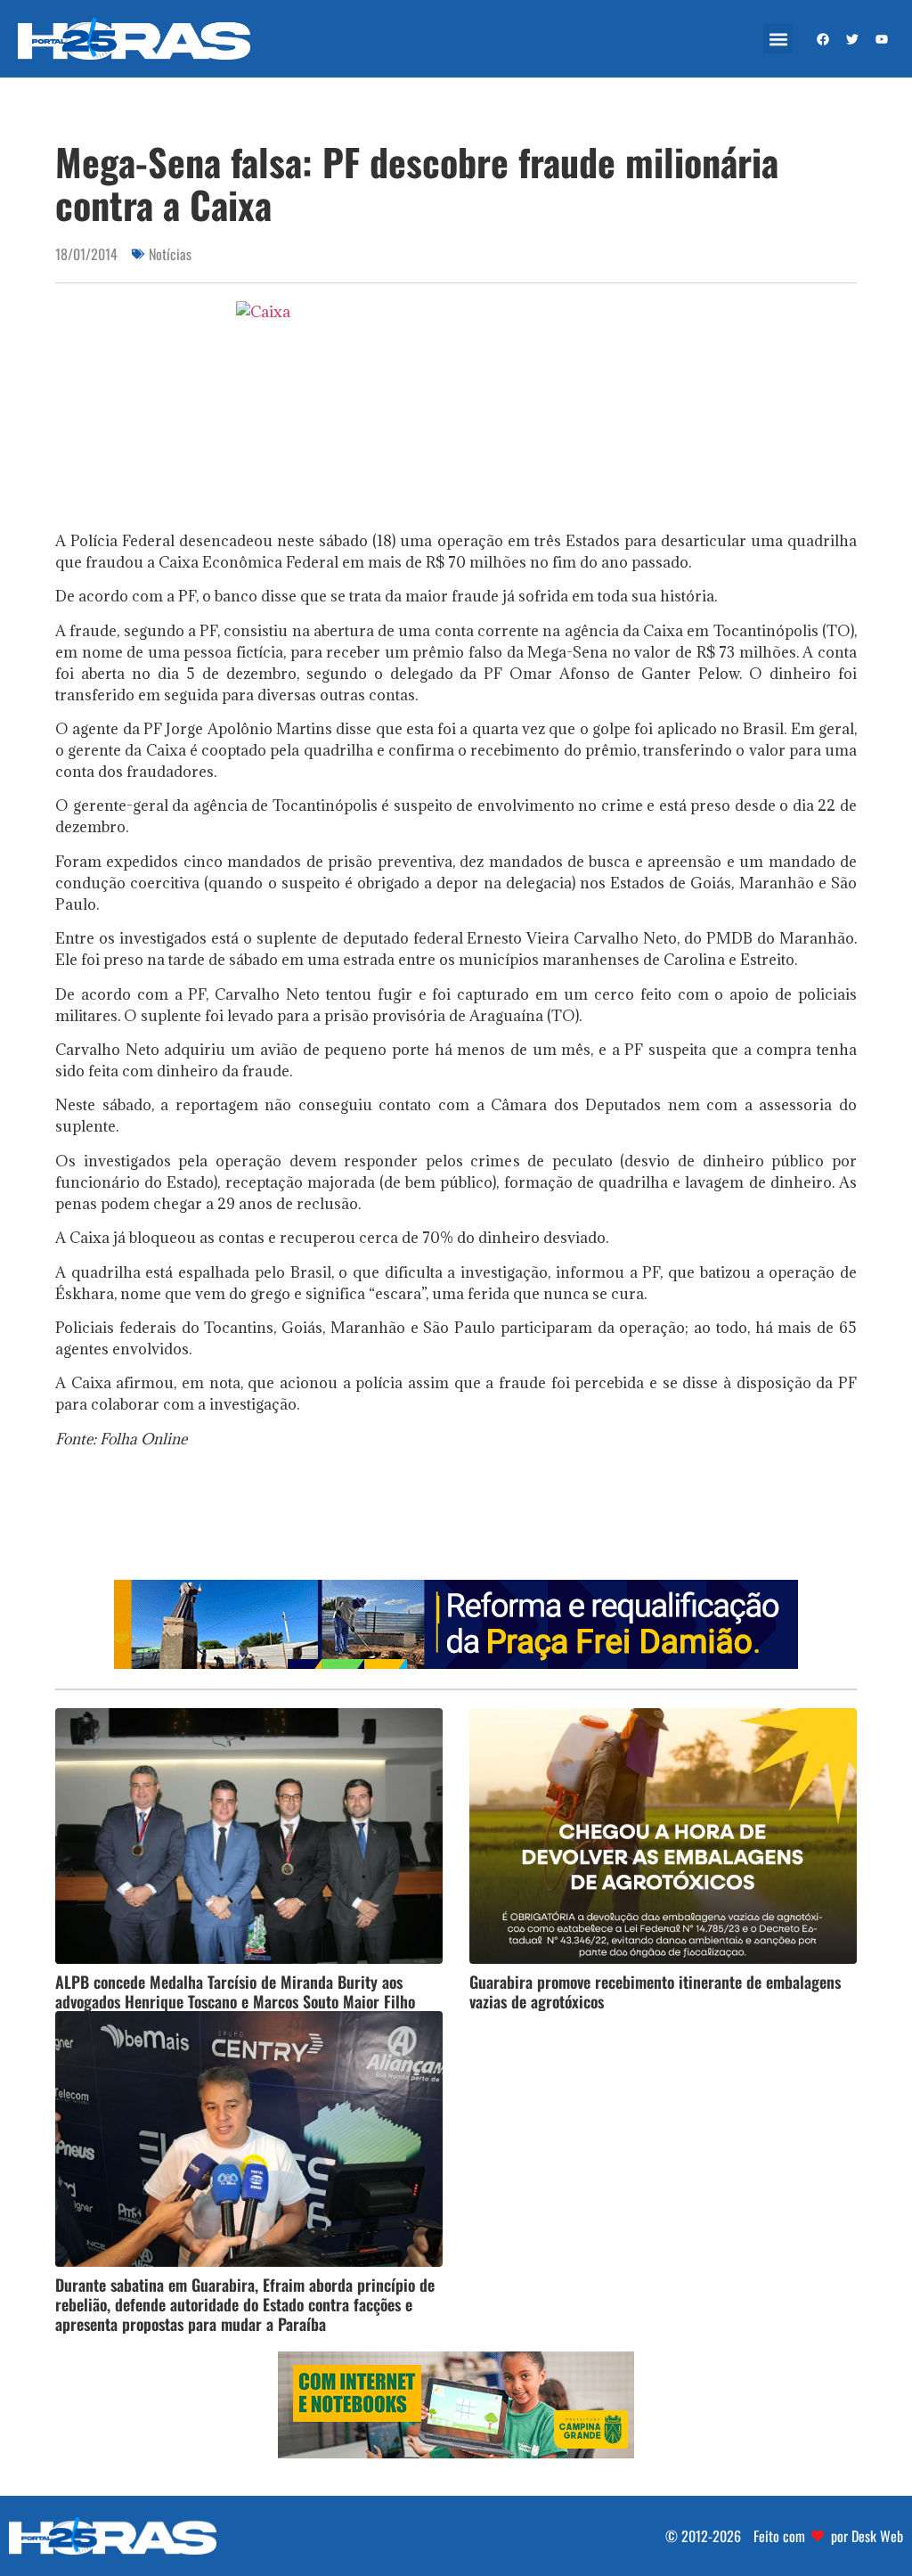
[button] (778, 39)
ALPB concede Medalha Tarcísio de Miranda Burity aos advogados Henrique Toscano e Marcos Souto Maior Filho (235, 1991)
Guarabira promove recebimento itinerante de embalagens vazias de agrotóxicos (655, 1991)
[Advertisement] (456, 1520)
